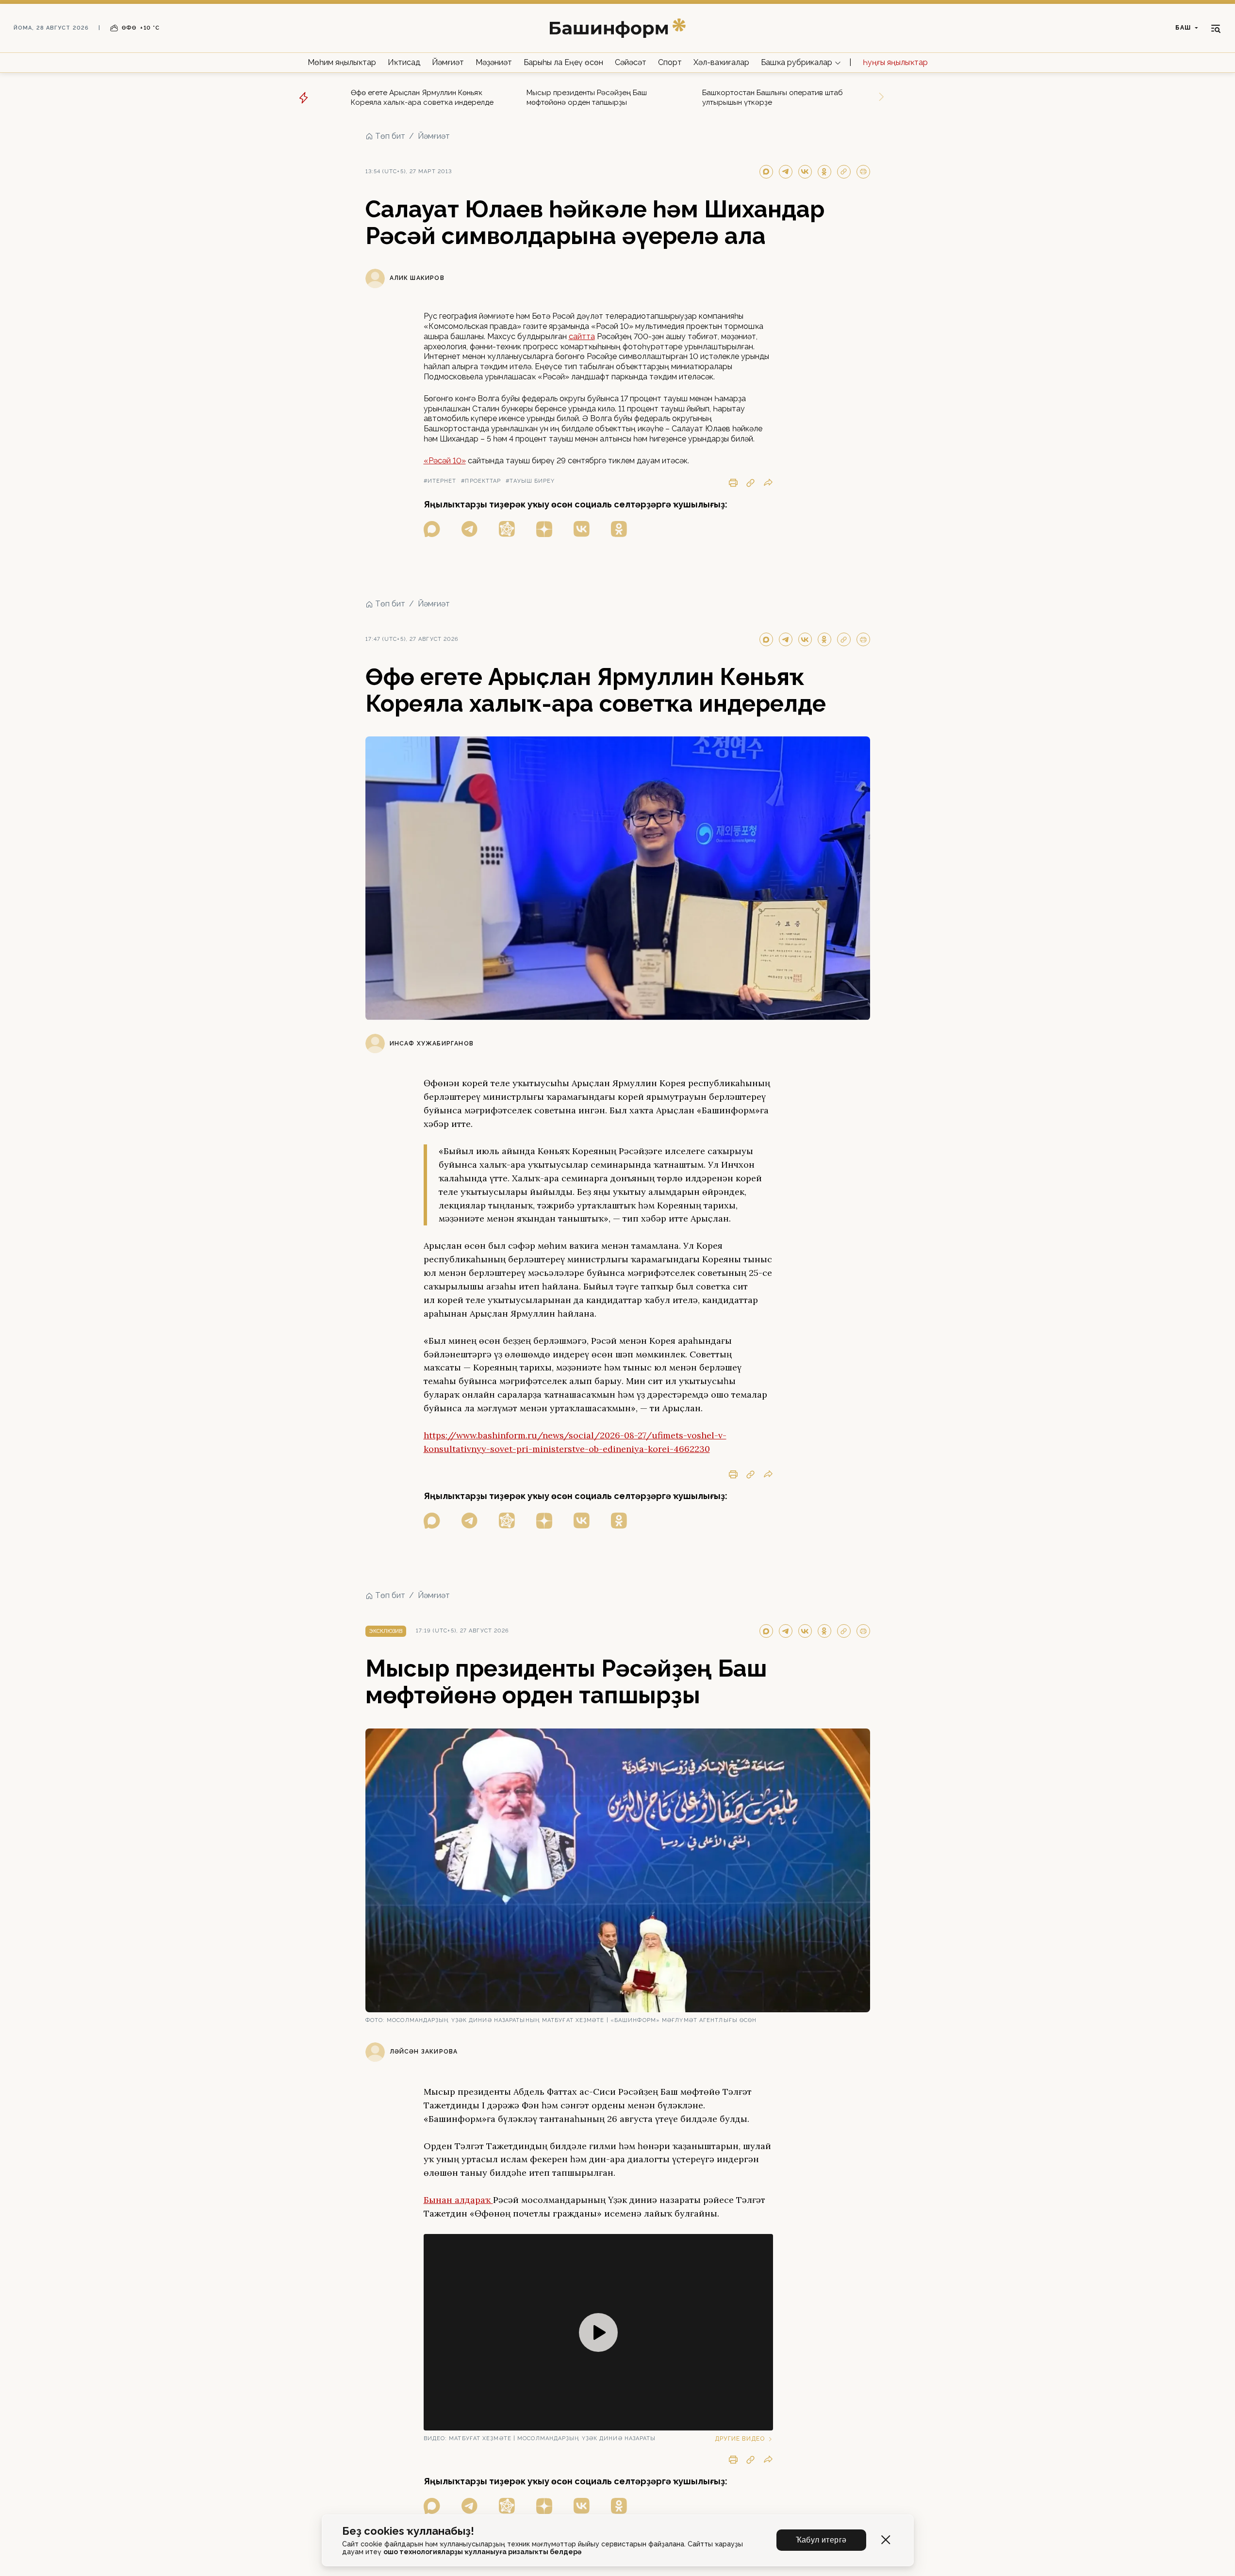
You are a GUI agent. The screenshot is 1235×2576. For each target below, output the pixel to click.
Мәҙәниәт (494, 62)
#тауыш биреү (530, 481)
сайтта (582, 336)
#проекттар (481, 481)
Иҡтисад (404, 62)
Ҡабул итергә (821, 2540)
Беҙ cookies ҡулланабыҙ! (408, 2531)
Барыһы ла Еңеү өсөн (563, 62)
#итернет (440, 481)
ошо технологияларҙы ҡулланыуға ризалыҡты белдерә (482, 2552)
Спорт (670, 62)
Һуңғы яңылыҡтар (895, 62)
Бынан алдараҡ (458, 2200)
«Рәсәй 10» (445, 461)
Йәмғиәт (448, 62)
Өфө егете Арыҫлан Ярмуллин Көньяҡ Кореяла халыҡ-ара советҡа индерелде (422, 98)
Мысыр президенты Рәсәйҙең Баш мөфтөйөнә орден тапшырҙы (587, 98)
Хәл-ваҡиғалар (721, 62)
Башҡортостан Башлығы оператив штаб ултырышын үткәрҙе (773, 98)
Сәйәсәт (631, 62)
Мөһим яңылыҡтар (342, 62)
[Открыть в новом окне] (432, 529)
